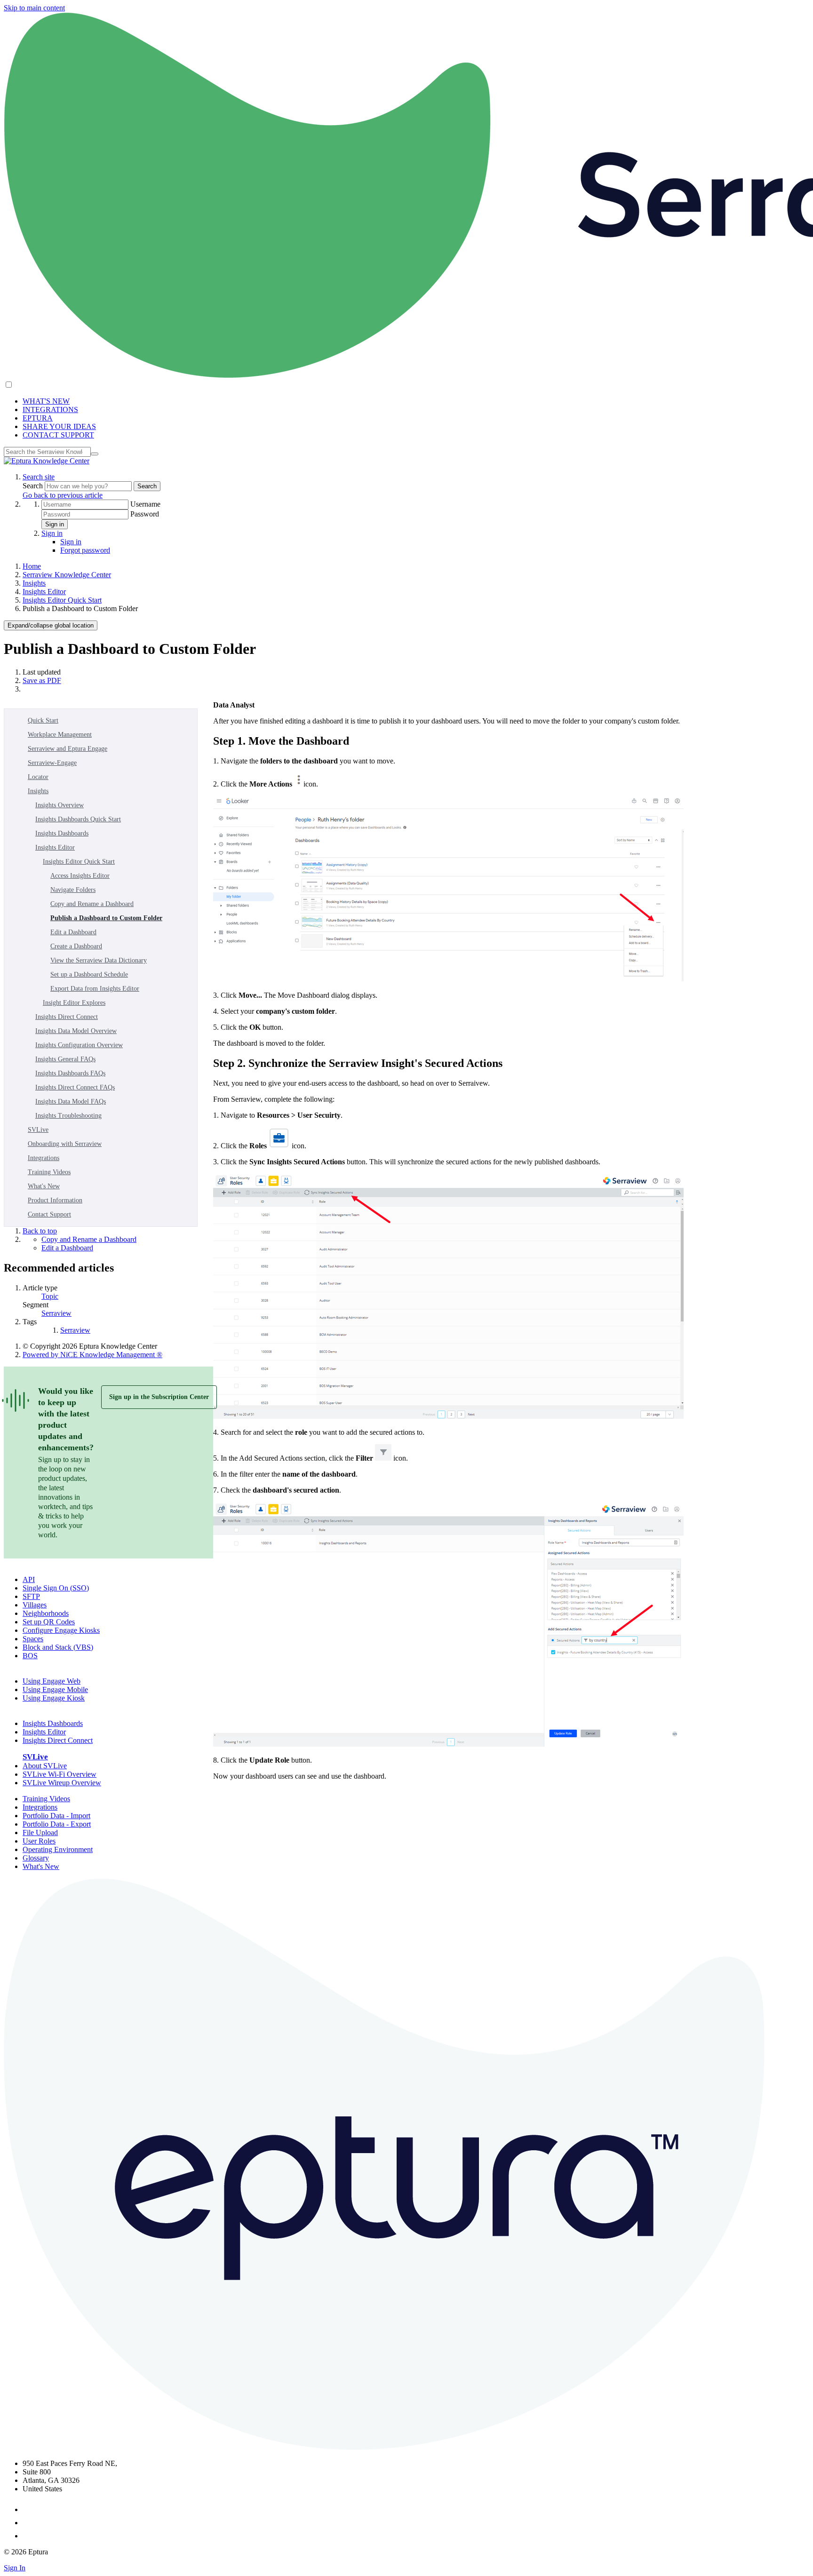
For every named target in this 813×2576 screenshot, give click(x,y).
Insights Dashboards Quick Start (78, 819)
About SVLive (45, 1766)
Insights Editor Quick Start (62, 600)
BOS (30, 1656)
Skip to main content (34, 8)
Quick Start (43, 720)
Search (34, 486)
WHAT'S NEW (46, 401)
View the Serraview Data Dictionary (99, 960)
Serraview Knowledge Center (67, 575)
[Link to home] (47, 461)
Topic (50, 1296)
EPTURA (38, 418)
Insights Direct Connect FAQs (75, 1087)
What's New (44, 1186)
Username (145, 504)
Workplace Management (60, 735)
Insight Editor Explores (74, 1003)
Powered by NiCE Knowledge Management (92, 1355)
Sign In (15, 2568)
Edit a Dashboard (73, 932)
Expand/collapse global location (51, 625)
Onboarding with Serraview (65, 1144)
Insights (34, 583)
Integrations (44, 1158)
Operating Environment (58, 1849)
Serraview (56, 1313)
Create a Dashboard (76, 946)
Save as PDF (42, 680)
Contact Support (49, 1214)
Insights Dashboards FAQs (70, 1073)
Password (145, 514)
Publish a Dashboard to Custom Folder (106, 918)
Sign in (55, 524)
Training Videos (49, 1172)
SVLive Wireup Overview (62, 1783)
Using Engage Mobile (55, 1690)
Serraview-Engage (52, 763)
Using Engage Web (52, 1681)
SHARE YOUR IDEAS (59, 426)
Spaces (33, 1639)
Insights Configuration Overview (79, 1045)
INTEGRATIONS (50, 409)
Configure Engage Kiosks (61, 1630)
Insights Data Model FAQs (71, 1101)
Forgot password (85, 550)
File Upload (40, 1833)
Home (32, 566)
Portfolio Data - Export (57, 1824)
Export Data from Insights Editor (95, 989)
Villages (35, 1605)
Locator (38, 777)
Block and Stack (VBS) (58, 1647)
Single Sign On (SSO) (56, 1588)
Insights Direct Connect (67, 1017)
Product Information (55, 1200)
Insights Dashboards (62, 833)
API (29, 1579)
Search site (39, 477)
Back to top (40, 1231)
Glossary (36, 1858)
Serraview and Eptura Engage (68, 749)
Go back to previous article (63, 495)
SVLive (38, 1130)
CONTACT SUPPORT (58, 435)
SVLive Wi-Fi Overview (60, 1774)
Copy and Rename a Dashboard (92, 904)
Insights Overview (60, 805)
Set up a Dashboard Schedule (89, 974)
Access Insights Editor (80, 876)
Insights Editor (44, 592)
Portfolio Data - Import (56, 1816)
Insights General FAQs (65, 1059)
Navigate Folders (73, 890)
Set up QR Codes (49, 1622)
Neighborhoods (46, 1613)
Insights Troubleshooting (68, 1116)
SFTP (31, 1596)
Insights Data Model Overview (76, 1031)
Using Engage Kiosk (54, 1698)
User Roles (39, 1841)
